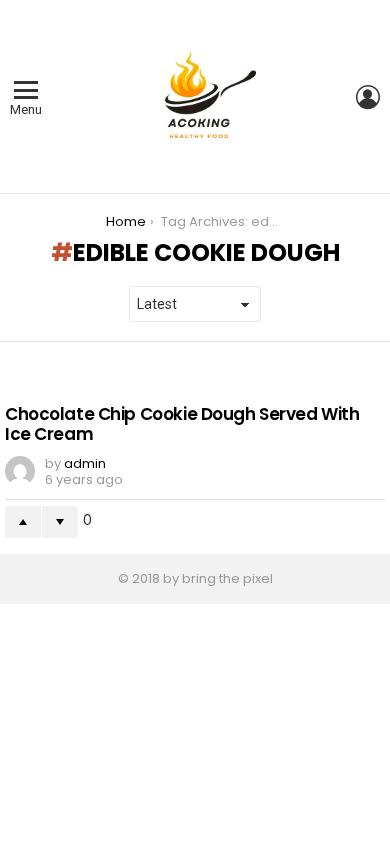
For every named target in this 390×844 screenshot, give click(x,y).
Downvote (60, 522)
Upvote (23, 522)
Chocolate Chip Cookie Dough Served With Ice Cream (182, 424)
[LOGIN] (368, 97)
